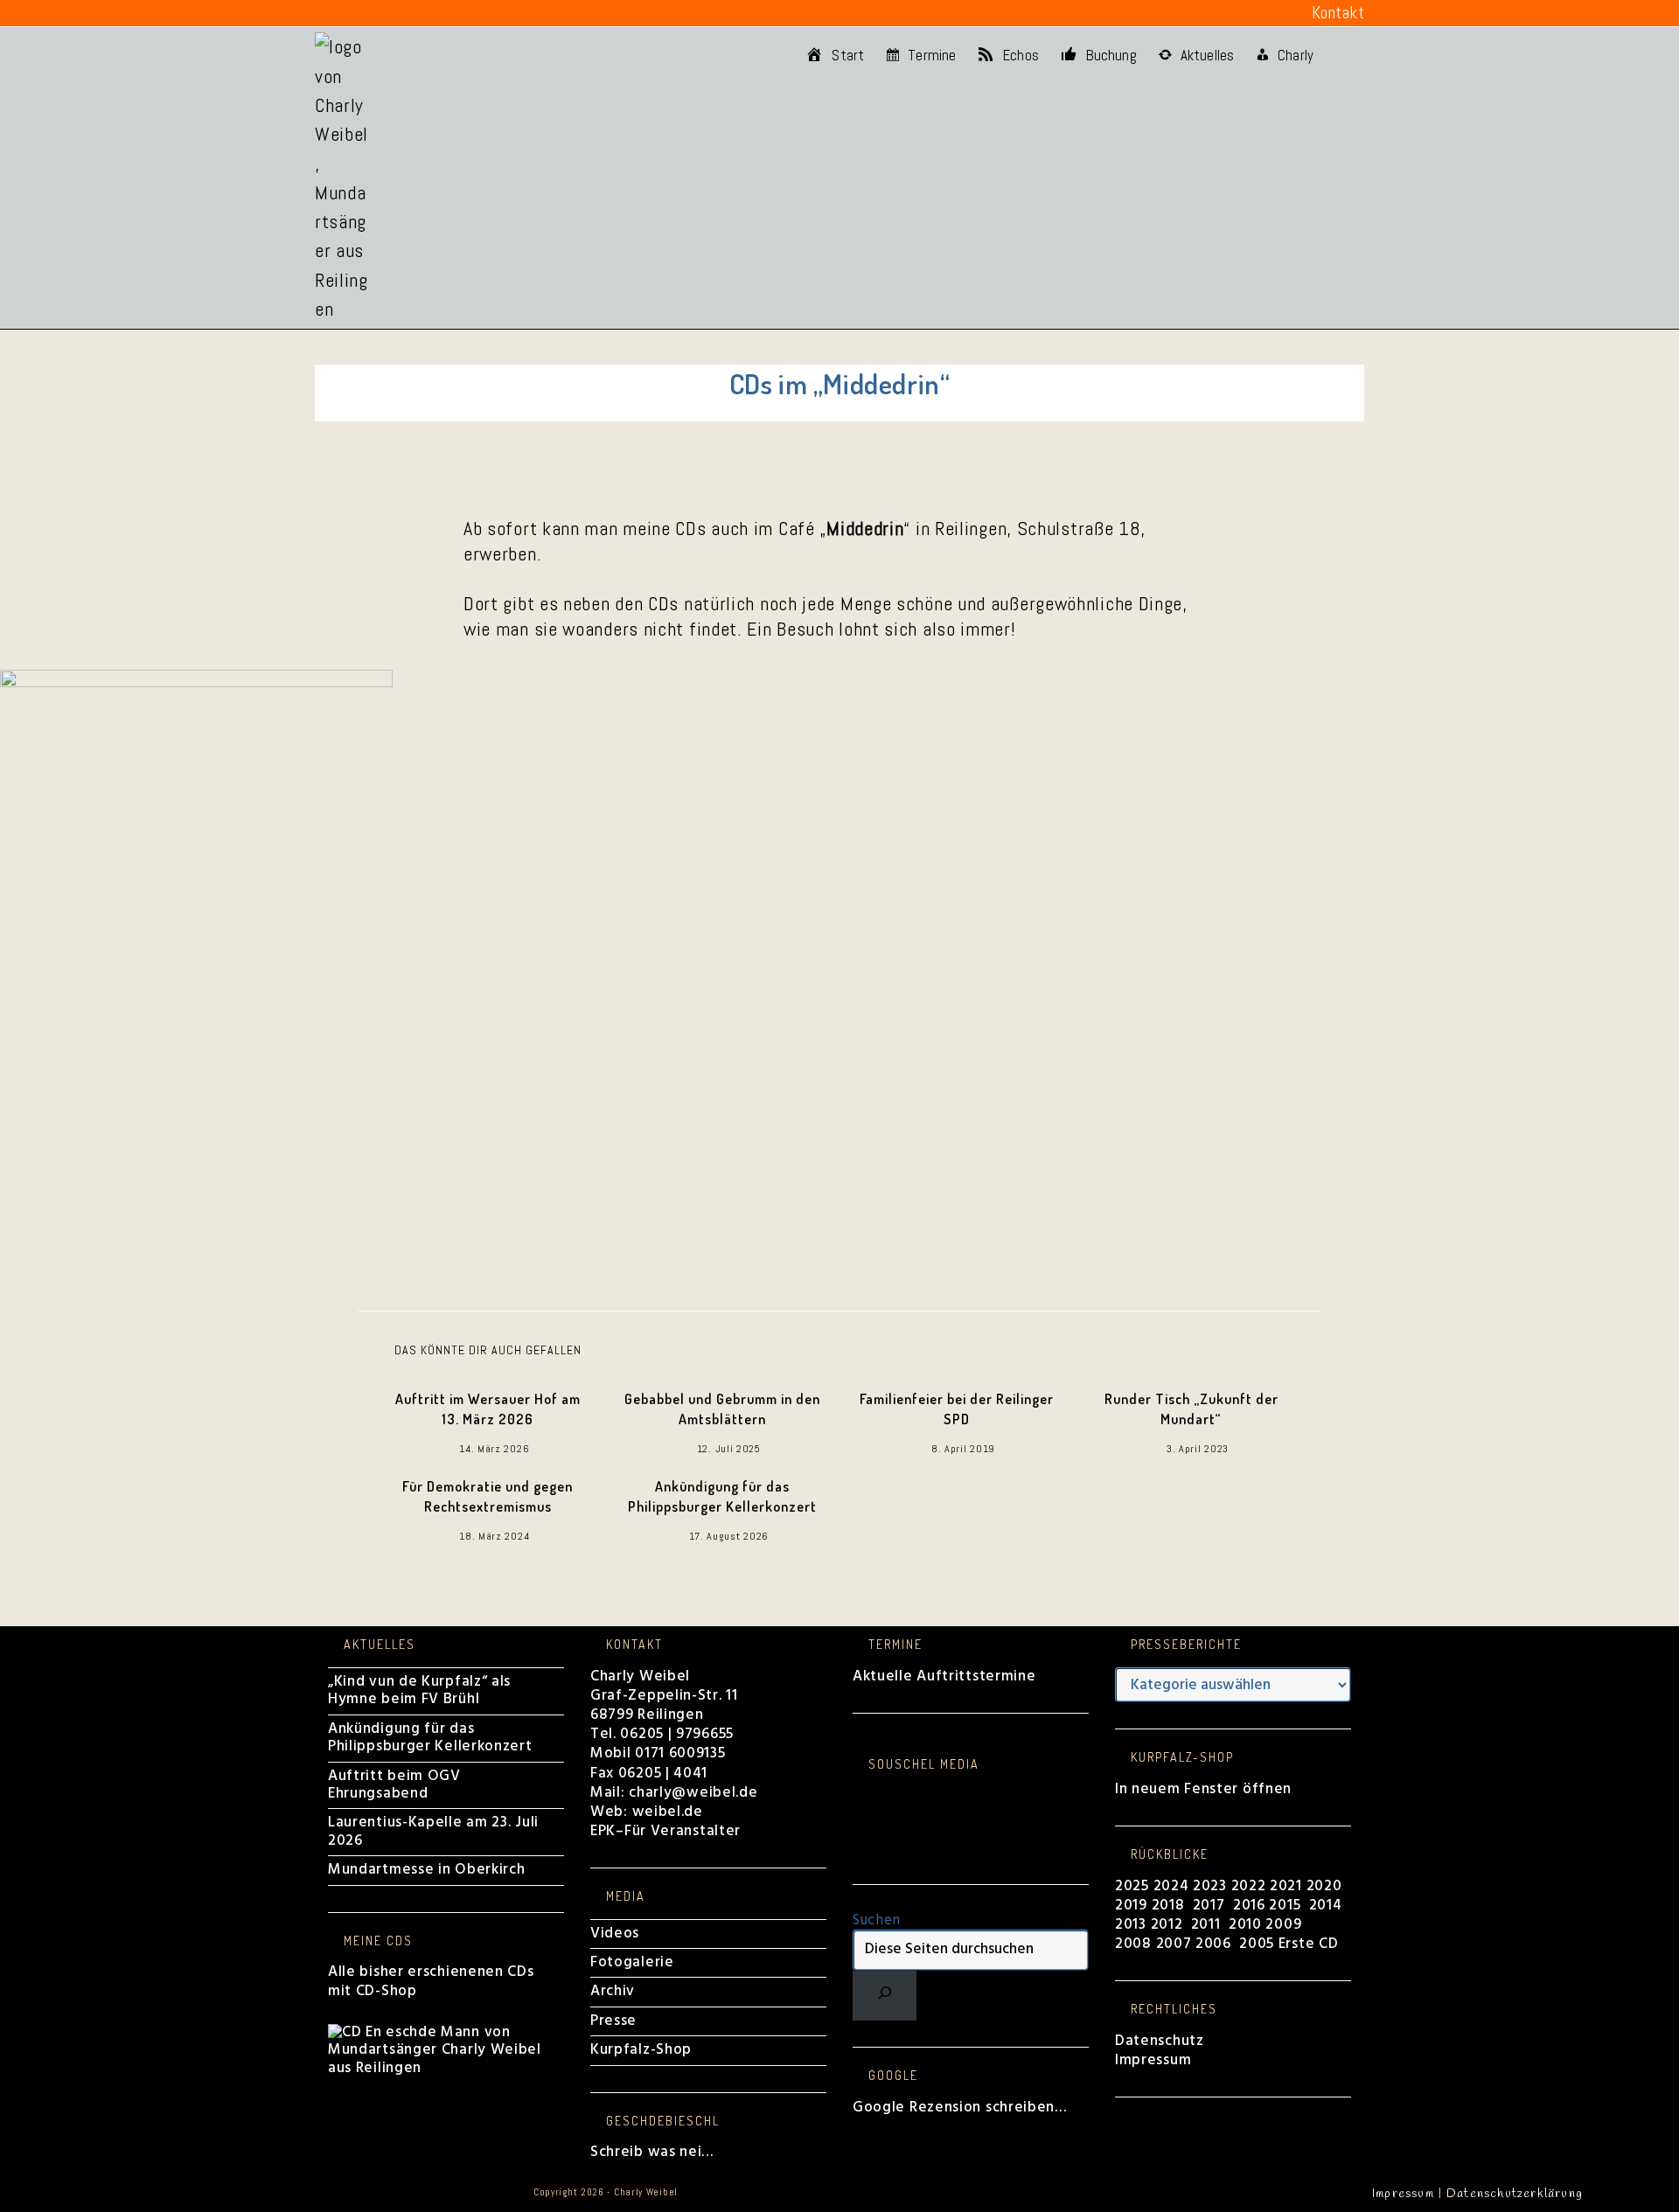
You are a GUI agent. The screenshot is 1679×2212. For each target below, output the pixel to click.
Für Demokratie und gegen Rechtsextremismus (488, 1496)
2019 (1131, 1906)
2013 (1131, 1925)
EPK (603, 1831)
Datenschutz (1160, 2041)
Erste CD (1309, 1944)
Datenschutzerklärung (1515, 2194)
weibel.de (665, 1812)
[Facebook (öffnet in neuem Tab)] (325, 13)
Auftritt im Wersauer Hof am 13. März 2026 (488, 1409)
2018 (1168, 1906)
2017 (1209, 1906)
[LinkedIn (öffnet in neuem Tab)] (401, 13)
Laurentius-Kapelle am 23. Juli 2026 (433, 1831)
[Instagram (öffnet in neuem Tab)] (374, 13)
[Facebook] (859, 1795)
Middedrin (865, 528)
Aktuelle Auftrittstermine (944, 1676)
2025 (1132, 1886)
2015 (1285, 1906)
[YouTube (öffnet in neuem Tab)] (427, 13)
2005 (1257, 1944)
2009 (1283, 1925)
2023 (1210, 1886)
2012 (1167, 1925)
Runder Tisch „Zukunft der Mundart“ (1191, 1409)
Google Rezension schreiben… (960, 2108)
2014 (1328, 1906)
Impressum (1153, 2060)
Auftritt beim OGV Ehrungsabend (394, 1785)
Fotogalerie (632, 1962)
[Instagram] (859, 1813)
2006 (1213, 1944)
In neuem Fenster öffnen (1203, 1789)
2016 (1249, 1906)
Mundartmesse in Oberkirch (427, 1870)
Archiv (613, 1991)
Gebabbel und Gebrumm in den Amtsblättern (722, 1409)
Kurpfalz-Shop (641, 2050)
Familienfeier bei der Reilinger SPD (957, 1409)
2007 (1174, 1944)
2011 (1206, 1925)
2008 (1136, 1944)
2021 (1288, 1886)
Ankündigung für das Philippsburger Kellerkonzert (722, 1496)
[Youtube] (859, 1849)
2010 (1245, 1925)
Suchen (877, 1920)
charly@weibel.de (693, 1793)
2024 (1171, 1886)
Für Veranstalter (683, 1831)
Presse (613, 2021)
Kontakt (1338, 13)
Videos (615, 1934)
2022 (1249, 1886)
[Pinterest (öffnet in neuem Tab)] (349, 13)
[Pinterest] (859, 1830)
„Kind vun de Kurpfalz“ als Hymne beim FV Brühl (419, 1690)
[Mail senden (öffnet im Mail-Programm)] (478, 13)
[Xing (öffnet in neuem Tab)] (453, 13)
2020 (1324, 1886)
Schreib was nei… (652, 2152)
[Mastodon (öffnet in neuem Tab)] (505, 13)
